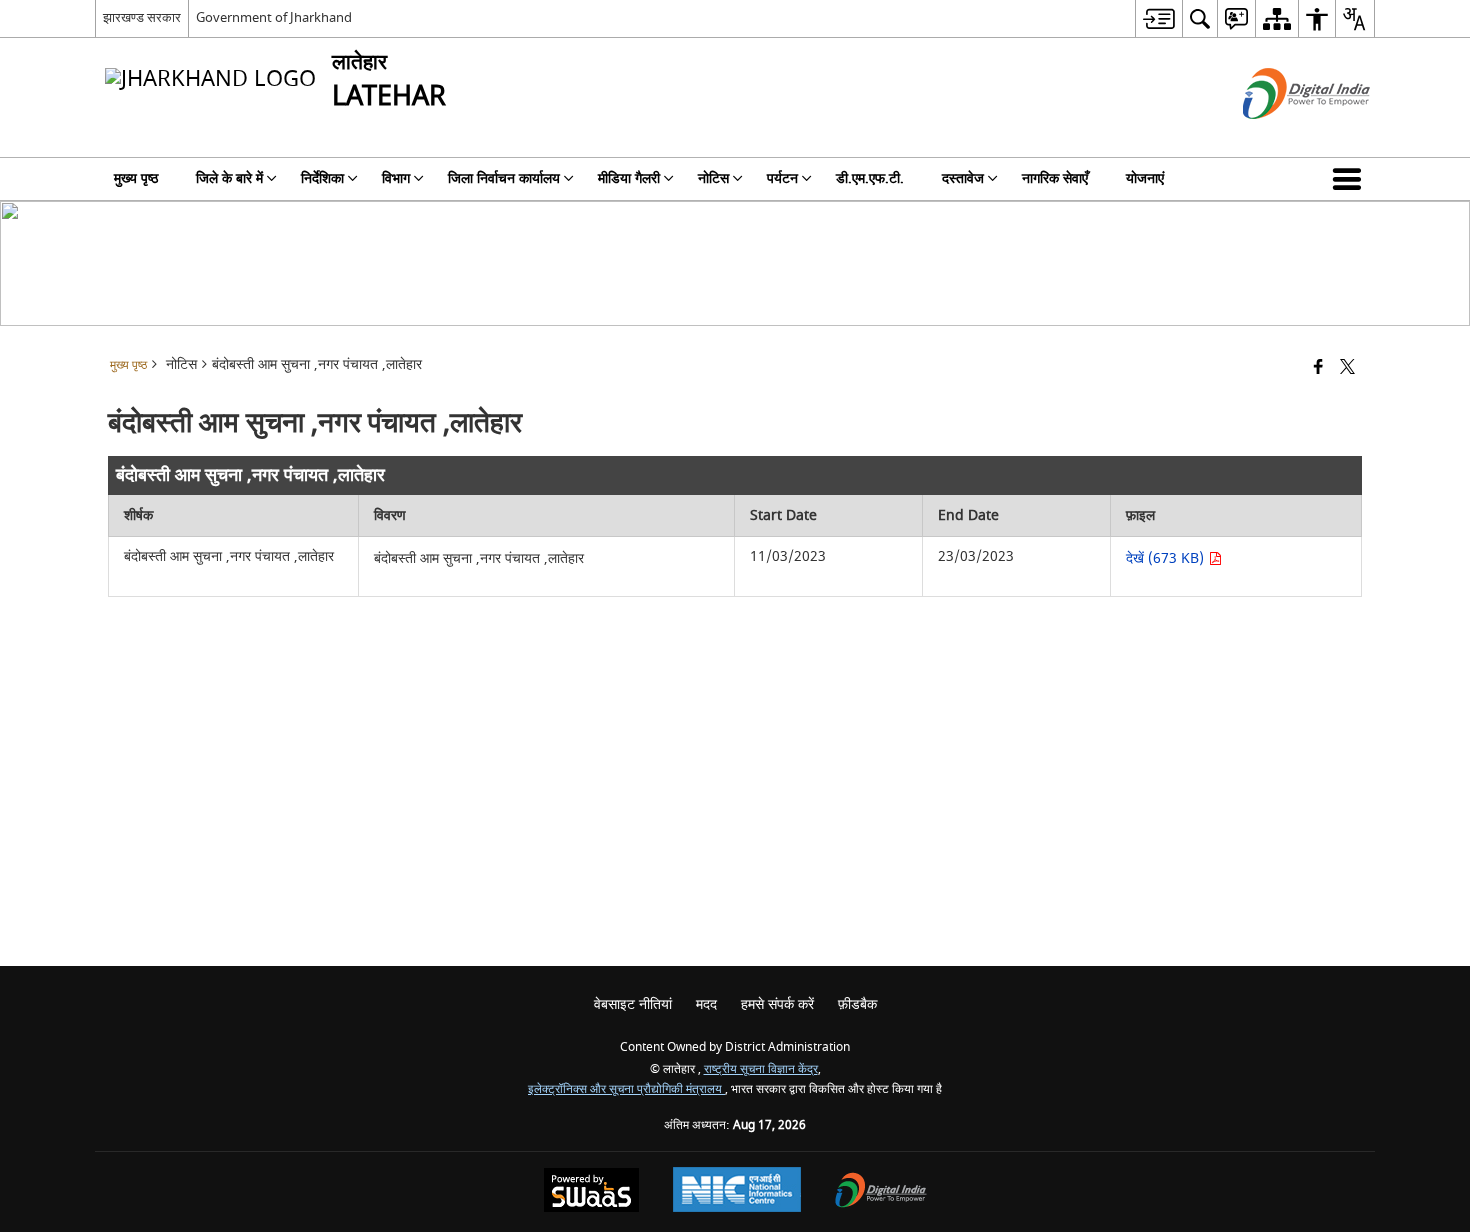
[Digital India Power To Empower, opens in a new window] (881, 1192)
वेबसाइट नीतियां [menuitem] (633, 1004)
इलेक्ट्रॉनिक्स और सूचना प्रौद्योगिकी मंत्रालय (626, 1089)
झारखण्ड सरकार (142, 17)
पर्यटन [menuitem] (782, 178)
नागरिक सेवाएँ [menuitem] (1055, 178)
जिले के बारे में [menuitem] (229, 178)
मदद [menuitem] (706, 1004)
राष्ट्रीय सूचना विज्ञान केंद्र (761, 1069)
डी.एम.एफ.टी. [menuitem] (870, 178)
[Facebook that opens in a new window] (1318, 368)
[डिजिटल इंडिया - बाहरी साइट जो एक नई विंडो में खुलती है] (1281, 136)
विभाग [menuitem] (396, 178)
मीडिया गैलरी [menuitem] (629, 178)
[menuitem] (1158, 18)
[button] (1351, 179)
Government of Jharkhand (274, 17)
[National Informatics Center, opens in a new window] (737, 1192)
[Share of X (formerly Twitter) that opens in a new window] (1347, 368)
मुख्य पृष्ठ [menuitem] (136, 178)
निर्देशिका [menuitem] (322, 178)
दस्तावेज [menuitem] (963, 178)
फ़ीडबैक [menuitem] (857, 1004)
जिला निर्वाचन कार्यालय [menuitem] (504, 178)
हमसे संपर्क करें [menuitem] (777, 1004)
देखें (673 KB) (1167, 558)
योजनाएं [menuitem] (1145, 178)
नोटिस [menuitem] (713, 178)
